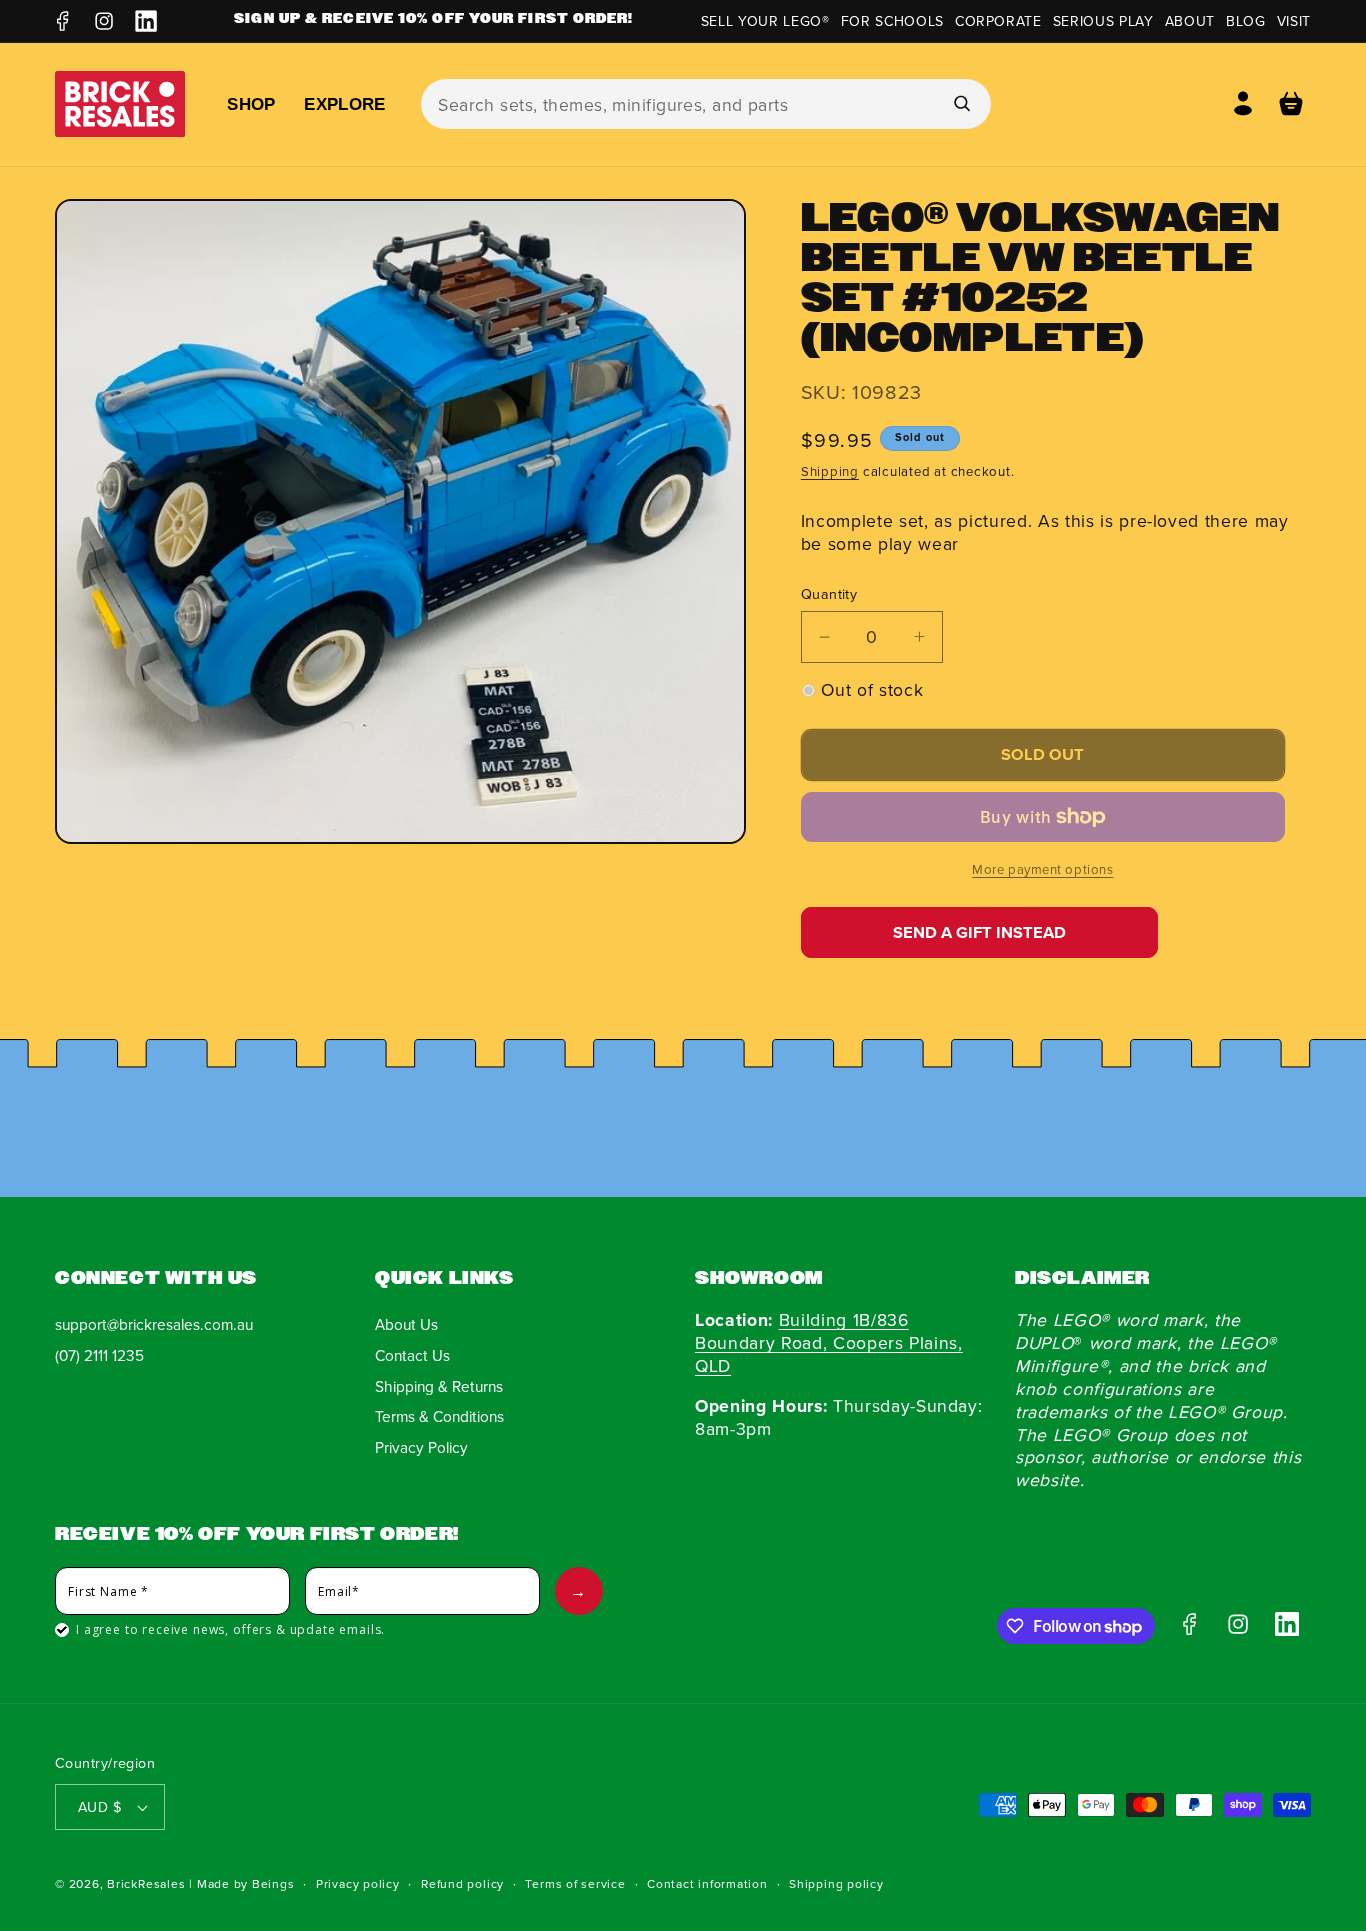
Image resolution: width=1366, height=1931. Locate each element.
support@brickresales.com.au (154, 1324)
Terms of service (575, 1883)
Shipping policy (836, 1883)
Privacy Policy (421, 1447)
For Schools (892, 21)
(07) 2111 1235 (99, 1355)
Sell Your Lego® (765, 21)
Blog (1246, 21)
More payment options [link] (1042, 869)
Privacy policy (358, 1883)
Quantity (829, 594)
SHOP (251, 104)
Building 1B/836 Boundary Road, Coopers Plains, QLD (829, 1342)
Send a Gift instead (979, 932)
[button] (1291, 104)
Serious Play (1103, 21)
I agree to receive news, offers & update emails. (230, 1629)
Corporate (998, 21)
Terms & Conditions (439, 1416)
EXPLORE (344, 104)
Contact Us (412, 1355)
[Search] (961, 103)
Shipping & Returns (439, 1386)
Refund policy (462, 1883)
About (1190, 21)
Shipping (830, 471)
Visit (1294, 21)
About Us (406, 1324)
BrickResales (146, 1883)
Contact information (707, 1883)
